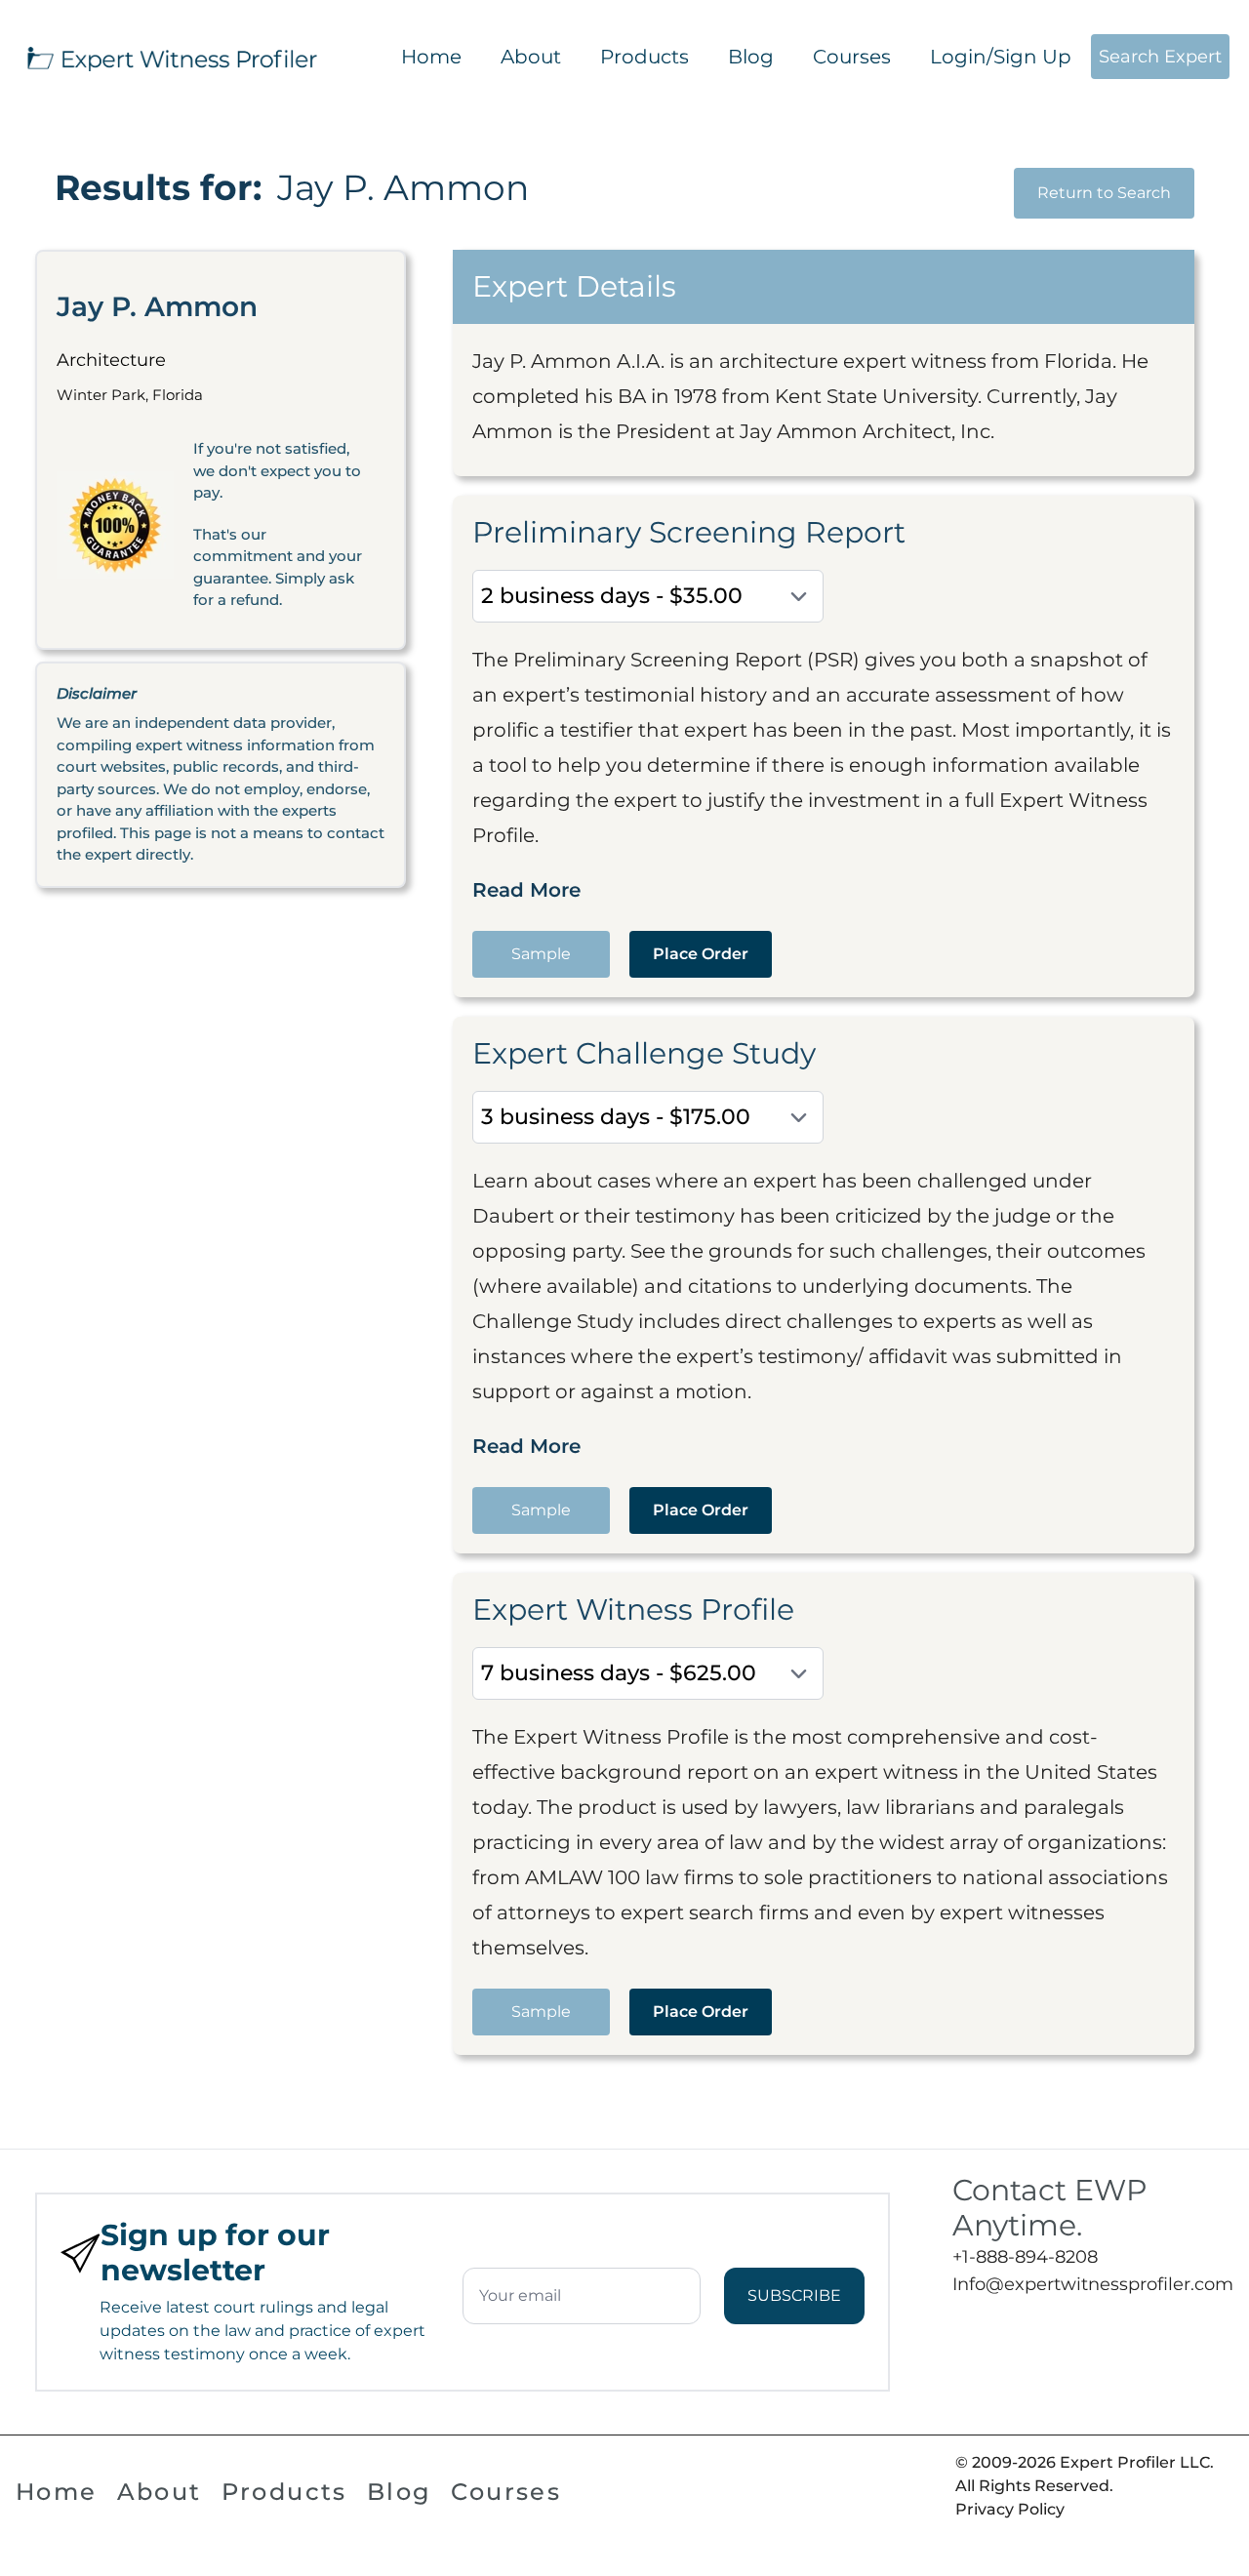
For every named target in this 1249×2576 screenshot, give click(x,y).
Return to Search (1104, 193)
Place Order (701, 954)
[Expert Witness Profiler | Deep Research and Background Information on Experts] (171, 57)
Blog (751, 57)
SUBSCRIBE (794, 2295)
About (531, 57)
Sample (541, 954)
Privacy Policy (1010, 2509)
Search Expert (1160, 57)
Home (431, 57)
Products (645, 57)
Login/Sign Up (1001, 57)
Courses (852, 57)
